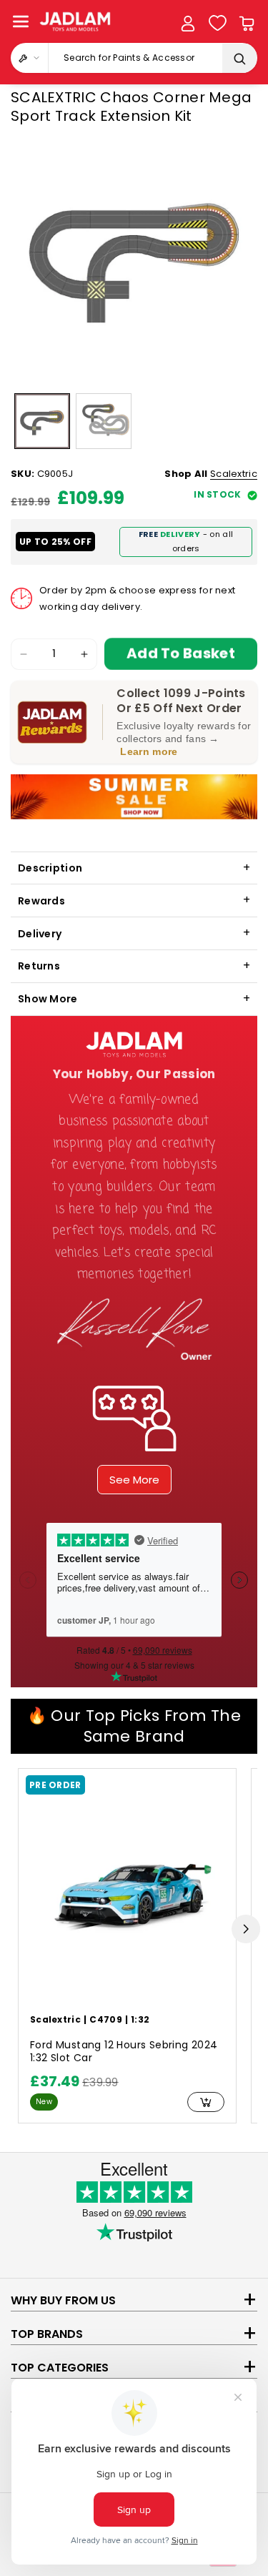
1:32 (140, 2019)
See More (134, 1480)
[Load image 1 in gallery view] (42, 421)
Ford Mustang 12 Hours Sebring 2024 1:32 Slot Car (124, 2052)
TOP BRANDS (47, 2334)
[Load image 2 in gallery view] (104, 421)
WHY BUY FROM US (63, 2300)
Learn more (149, 751)
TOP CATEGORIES (60, 2368)
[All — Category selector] (30, 58)
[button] (21, 21)
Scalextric (234, 474)
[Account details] (188, 24)
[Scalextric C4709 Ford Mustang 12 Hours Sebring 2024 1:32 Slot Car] (127, 1899)
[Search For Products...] (239, 59)
